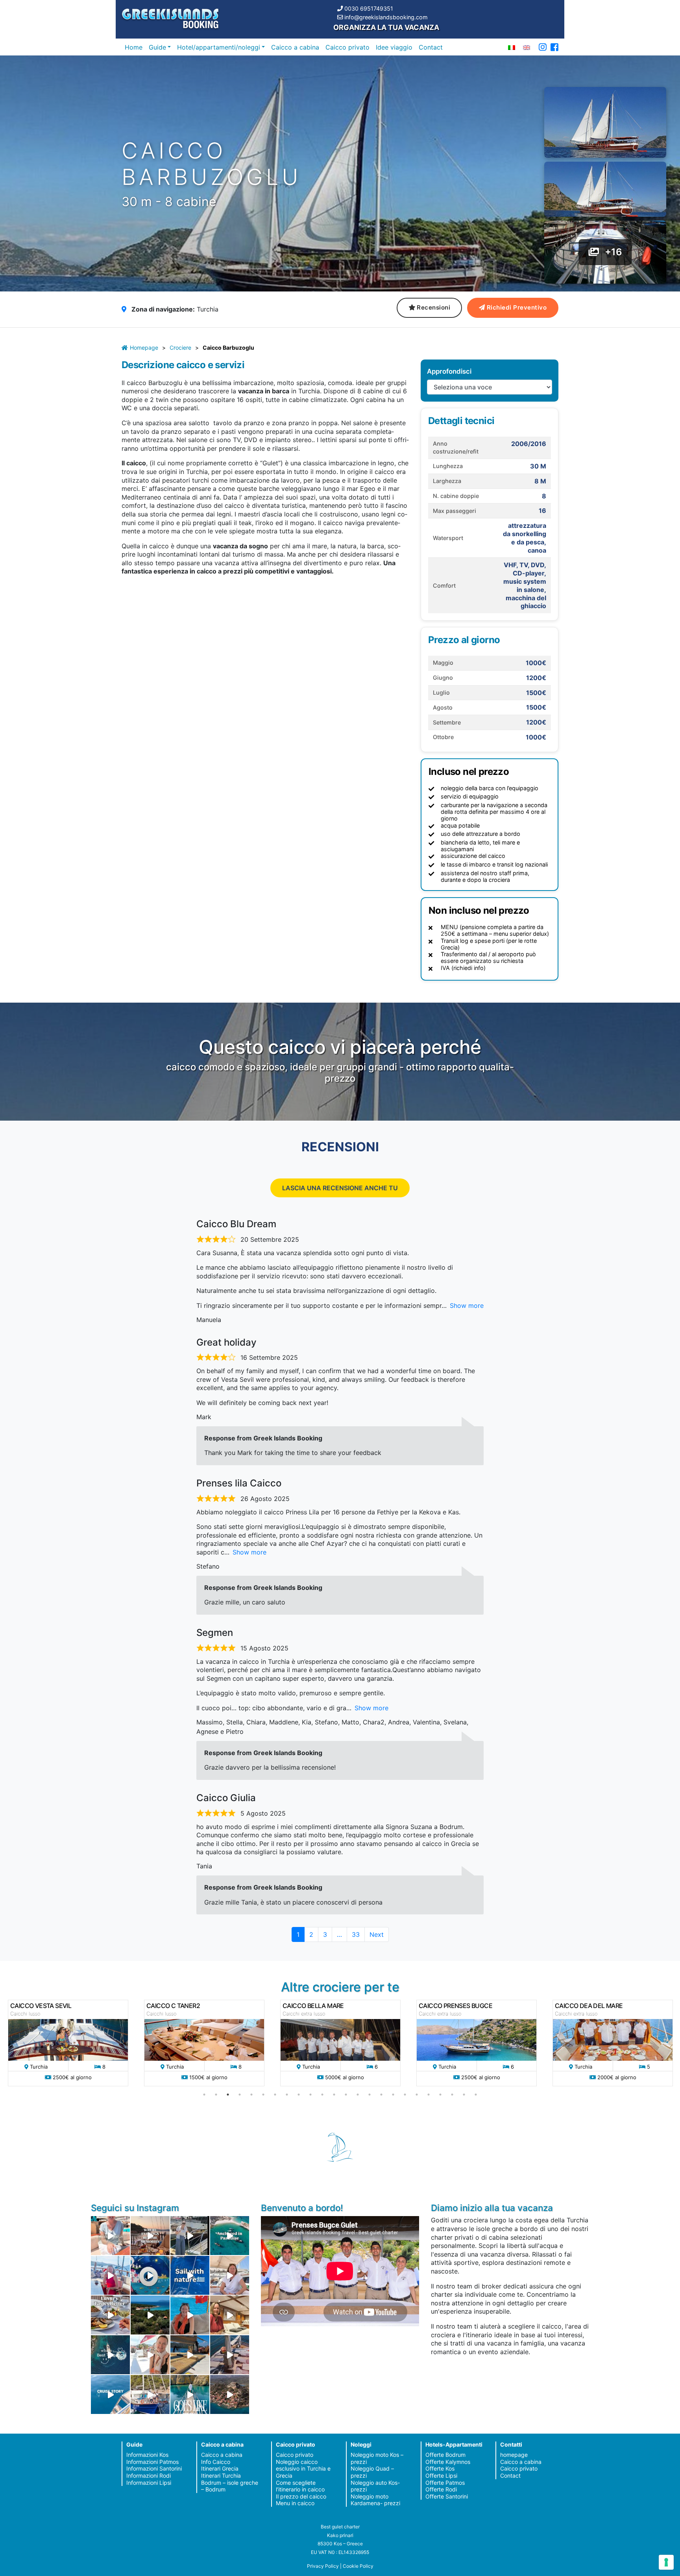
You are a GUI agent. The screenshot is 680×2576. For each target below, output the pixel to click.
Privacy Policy (323, 2566)
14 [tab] (358, 2095)
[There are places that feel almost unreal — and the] (230, 2394)
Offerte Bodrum (445, 2455)
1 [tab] (204, 2095)
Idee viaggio (394, 47)
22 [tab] (452, 2095)
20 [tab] (429, 2095)
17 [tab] (393, 2095)
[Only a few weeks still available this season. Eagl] (230, 2275)
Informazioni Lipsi (149, 2483)
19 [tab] (417, 2095)
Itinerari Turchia (221, 2476)
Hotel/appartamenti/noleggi (219, 47)
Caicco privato (347, 47)
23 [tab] (464, 2095)
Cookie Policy (358, 2566)
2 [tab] (216, 2095)
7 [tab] (275, 2095)
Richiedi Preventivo (517, 307)
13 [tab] (346, 2095)
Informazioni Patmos (152, 2462)
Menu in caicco (295, 2503)
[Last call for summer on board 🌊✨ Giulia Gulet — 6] (150, 2394)
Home (134, 47)
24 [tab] (476, 2095)
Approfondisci (449, 371)
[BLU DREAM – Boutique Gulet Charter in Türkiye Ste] (190, 2355)
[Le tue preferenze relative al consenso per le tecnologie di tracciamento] (666, 2562)
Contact (431, 47)
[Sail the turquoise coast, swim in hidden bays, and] (110, 2394)
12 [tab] (334, 2095)
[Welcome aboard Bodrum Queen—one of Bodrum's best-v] (230, 2315)
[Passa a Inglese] (527, 47)
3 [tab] (228, 2095)
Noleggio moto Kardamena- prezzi (375, 2500)
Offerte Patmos (445, 2483)
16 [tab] (381, 2095)
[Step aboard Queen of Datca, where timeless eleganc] (110, 2275)
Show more (467, 1306)
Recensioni (433, 307)
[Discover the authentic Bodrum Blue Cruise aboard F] (190, 2315)
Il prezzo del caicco (301, 2496)
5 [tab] (251, 2095)
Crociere (180, 348)
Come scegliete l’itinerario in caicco (300, 2486)
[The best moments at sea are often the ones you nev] (190, 2275)
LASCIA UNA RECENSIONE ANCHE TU (340, 1188)
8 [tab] (287, 2095)
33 (358, 1934)
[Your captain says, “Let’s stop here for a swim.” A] (230, 2236)
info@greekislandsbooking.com (386, 17)
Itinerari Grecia (220, 2468)
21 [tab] (440, 2095)
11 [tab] (322, 2095)
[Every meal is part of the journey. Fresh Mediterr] (110, 2315)
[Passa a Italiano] (512, 47)
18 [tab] (405, 2095)
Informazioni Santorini (154, 2468)
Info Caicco (216, 2462)
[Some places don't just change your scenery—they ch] (110, 2355)
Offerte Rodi (441, 2489)
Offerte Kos (440, 2468)
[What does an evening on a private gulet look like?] (150, 2236)
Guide (157, 47)
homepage (514, 2455)
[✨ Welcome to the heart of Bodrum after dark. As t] (150, 2275)
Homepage (144, 348)
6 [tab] (263, 2095)
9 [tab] (299, 2095)
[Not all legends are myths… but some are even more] (150, 2315)
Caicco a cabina (295, 47)
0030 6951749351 (369, 8)
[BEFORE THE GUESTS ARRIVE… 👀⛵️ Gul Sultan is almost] (190, 2236)
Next (377, 1934)
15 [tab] (370, 2095)
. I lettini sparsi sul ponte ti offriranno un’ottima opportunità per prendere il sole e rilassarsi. (265, 436)
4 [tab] (240, 2095)
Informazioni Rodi (149, 2476)
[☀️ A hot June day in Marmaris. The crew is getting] (150, 2355)
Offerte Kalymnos (448, 2462)
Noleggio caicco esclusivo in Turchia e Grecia (303, 2469)
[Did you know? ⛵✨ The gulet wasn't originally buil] (230, 2355)
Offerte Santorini (447, 2496)
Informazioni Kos (147, 2455)
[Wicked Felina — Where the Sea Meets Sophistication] (110, 2236)
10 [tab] (310, 2095)
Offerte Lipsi (441, 2476)
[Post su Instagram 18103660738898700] (190, 2394)
